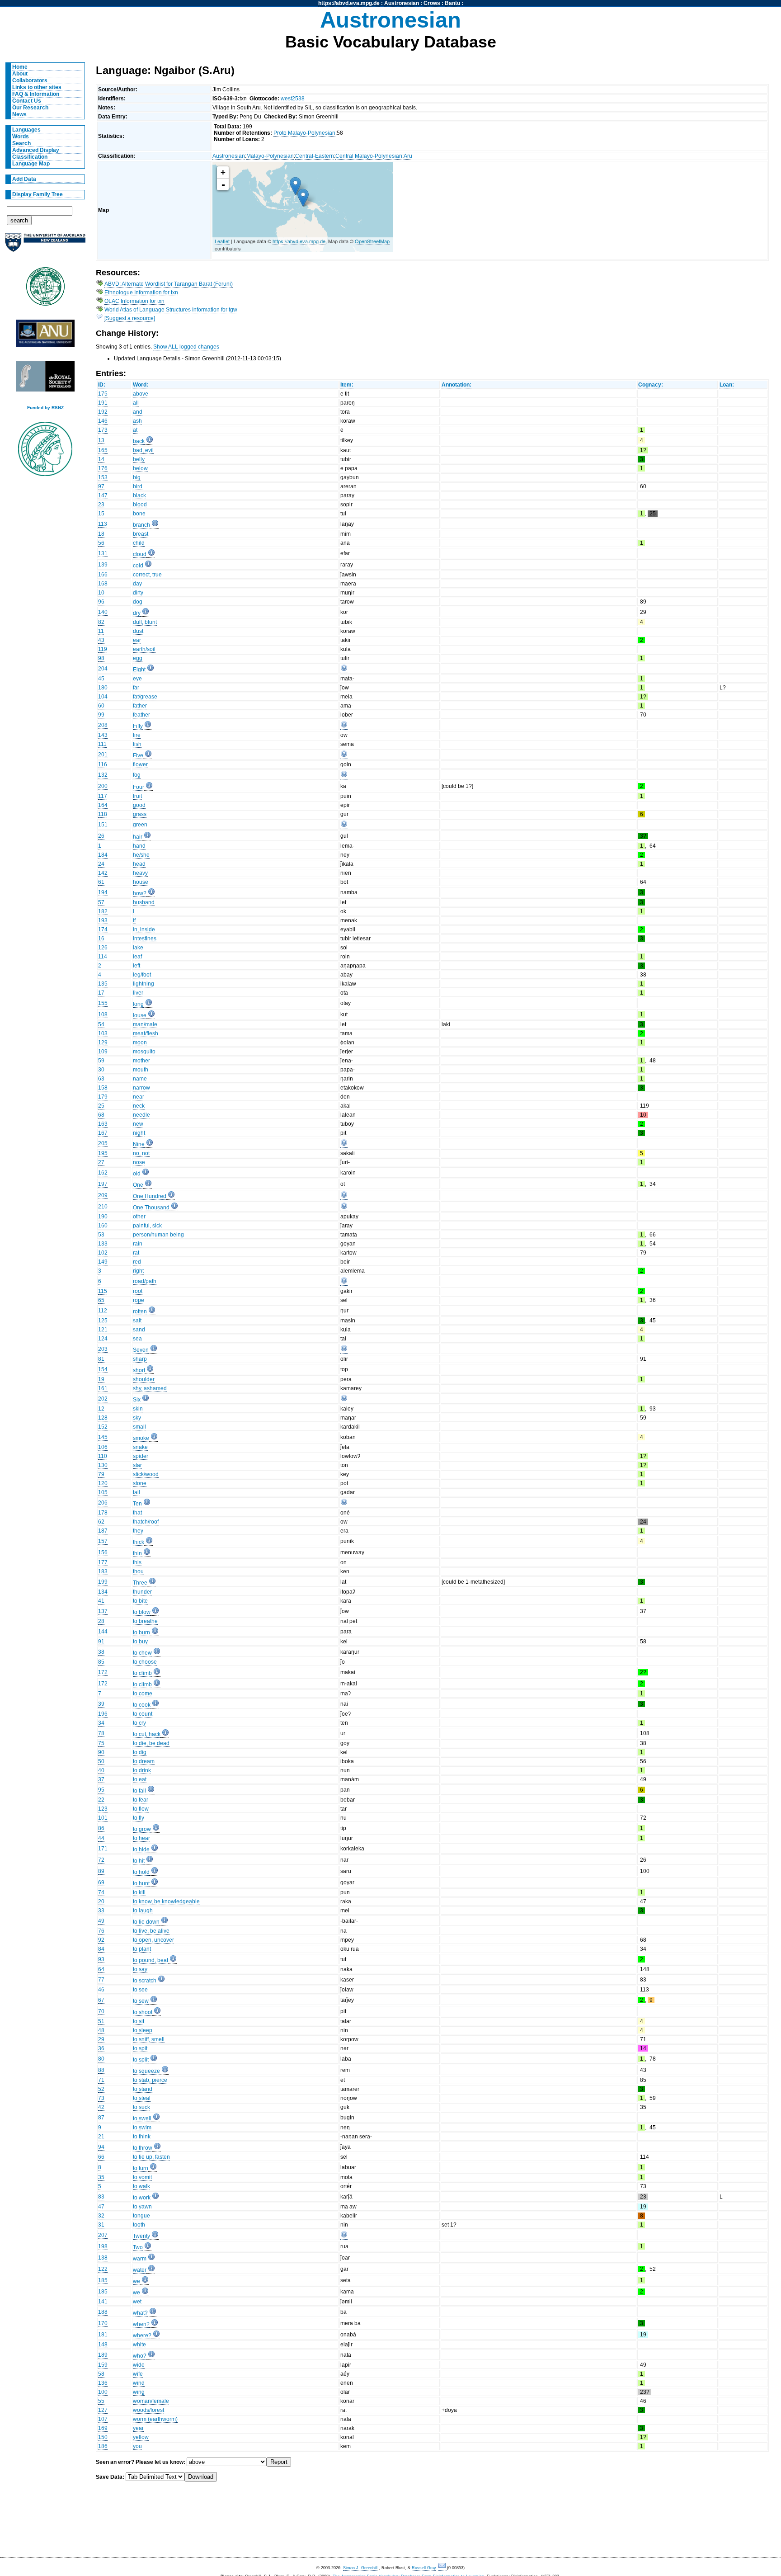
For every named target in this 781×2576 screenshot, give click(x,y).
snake (140, 1447)
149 (103, 1262)
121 (103, 1330)
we (136, 2281)
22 (101, 1800)
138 (103, 2258)
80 (101, 2059)
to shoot (143, 2012)
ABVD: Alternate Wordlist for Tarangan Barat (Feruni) (169, 284)
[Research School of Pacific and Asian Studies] (45, 336)
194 (103, 892)
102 (103, 1253)
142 (103, 873)
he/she (141, 855)
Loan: (727, 385)
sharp (140, 1359)
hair (138, 837)
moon (140, 1043)
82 (101, 622)
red (137, 1262)
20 (101, 1901)
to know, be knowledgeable (166, 1901)
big (137, 477)
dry (137, 613)
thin (137, 1553)
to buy (140, 1642)
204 (103, 669)
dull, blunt (145, 622)
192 (103, 412)
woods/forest (148, 2410)
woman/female (151, 2401)
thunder (142, 1592)
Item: (347, 385)
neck (139, 1106)
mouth (141, 1070)
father (140, 706)
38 (101, 1652)
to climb (142, 1673)
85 (101, 1662)
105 (103, 1492)
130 (103, 1465)
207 (103, 2235)
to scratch (145, 1981)
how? (140, 893)
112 (103, 1311)
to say (140, 1969)
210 (103, 1207)
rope (139, 1300)
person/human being (158, 1235)
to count (143, 1714)
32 (101, 2216)
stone (140, 1483)
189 (103, 2355)
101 (103, 1818)
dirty (138, 593)
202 (103, 1399)
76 (101, 1931)
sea (137, 1339)
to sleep (143, 2030)
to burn (141, 1632)
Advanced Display (36, 150)
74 (101, 1892)
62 (101, 1522)
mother (141, 1061)
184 (103, 855)
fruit (137, 796)
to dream (144, 1761)
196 (103, 1714)
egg (138, 658)
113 (103, 524)
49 (101, 1921)
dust (138, 631)
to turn (141, 2168)
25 (101, 1106)
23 (101, 505)
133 (103, 1244)
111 (102, 744)
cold (138, 566)
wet (137, 2302)
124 (103, 1339)
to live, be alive (151, 1931)
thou (138, 1571)
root (138, 1291)
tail (136, 1492)
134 (103, 1592)
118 (103, 814)
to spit (140, 2048)
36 (101, 2048)
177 (103, 1562)
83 (101, 2197)
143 (103, 735)
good (139, 805)
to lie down (146, 1922)
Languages (26, 130)
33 (101, 1911)
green (140, 825)
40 (101, 1770)
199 (103, 1582)
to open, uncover (153, 1940)
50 (101, 1761)
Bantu (452, 3)
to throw (143, 2148)
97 (101, 486)
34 (101, 1723)
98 (101, 658)
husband (144, 902)
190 (103, 1217)
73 (101, 2098)
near (139, 1097)
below (140, 468)
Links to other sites (37, 87)
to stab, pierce (150, 2080)
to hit (139, 1861)
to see (140, 1990)
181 (103, 2335)
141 (103, 2302)
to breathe (145, 1621)
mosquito (144, 1052)
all (136, 403)
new (138, 1124)
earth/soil (144, 649)
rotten (140, 1312)
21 (101, 2137)
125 (103, 1321)
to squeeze (146, 2071)
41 (101, 1601)
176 (103, 468)
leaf (137, 957)
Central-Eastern (315, 156)
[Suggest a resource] (130, 318)
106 (103, 1447)
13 (101, 440)
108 (103, 1014)
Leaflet (222, 241)
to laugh (143, 1911)
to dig (140, 1752)
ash (137, 421)
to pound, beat (151, 1960)
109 (103, 1052)
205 (103, 1143)
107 (103, 2419)
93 (101, 1959)
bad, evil (143, 450)
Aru (408, 156)
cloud (140, 554)
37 (101, 1779)
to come (143, 1694)
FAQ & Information (36, 94)
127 (103, 2410)
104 (103, 697)
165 (103, 450)
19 (101, 1379)
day (137, 584)
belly (139, 459)
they (138, 1531)
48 (101, 2030)
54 (101, 1024)
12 (101, 1409)
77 (101, 1980)
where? (142, 2335)
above (141, 394)
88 (101, 2070)
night (139, 1133)
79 (101, 1474)
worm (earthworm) (155, 2419)
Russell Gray (424, 2568)
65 (101, 1300)
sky (137, 1418)
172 (103, 1672)
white (139, 2345)
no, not (141, 1153)
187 (103, 1531)
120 (103, 1483)
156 (103, 1552)
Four (139, 787)
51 (101, 2021)
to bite (140, 1601)
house (141, 882)
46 (101, 1990)
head (139, 864)
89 (101, 1871)
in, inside (144, 929)
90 (101, 1752)
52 (101, 2089)
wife (138, 2374)
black (139, 495)
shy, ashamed (150, 1388)
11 (101, 631)
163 (103, 1124)
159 (103, 2365)
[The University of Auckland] (45, 246)
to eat (140, 1779)
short (139, 1370)
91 (101, 1642)
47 (101, 2207)
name (140, 1079)
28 (101, 1621)
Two (138, 2247)
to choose (145, 1662)
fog (137, 775)
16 (101, 939)
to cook (142, 1705)
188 (103, 2312)
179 (103, 1097)
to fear (141, 1800)
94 (101, 2147)
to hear (141, 1838)
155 (103, 1003)
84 (101, 1949)
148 (103, 2345)
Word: (141, 385)
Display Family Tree (38, 194)
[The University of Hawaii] (45, 289)
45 (101, 679)
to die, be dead (151, 1743)
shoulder (144, 1379)
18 (101, 534)
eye (137, 679)
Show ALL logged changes (186, 347)
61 (101, 882)
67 (101, 2000)
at (135, 430)
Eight (139, 670)
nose (139, 1162)
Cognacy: (651, 385)
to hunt (141, 1883)
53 (101, 1235)
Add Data (24, 179)
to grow (142, 1829)
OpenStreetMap (372, 241)
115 (103, 1291)
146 (103, 421)
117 (103, 796)
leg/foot (142, 975)
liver (138, 993)
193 (103, 920)
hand (139, 846)
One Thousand (151, 1208)
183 (103, 1571)
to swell (142, 2118)
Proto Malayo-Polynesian (304, 133)
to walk (141, 2186)
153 (103, 477)
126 (103, 948)
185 (103, 2280)
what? (140, 2313)
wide (139, 2365)
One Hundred (150, 1196)
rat (136, 1253)
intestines (145, 939)
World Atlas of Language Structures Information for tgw (171, 310)
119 (103, 649)
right (138, 1271)
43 (101, 640)
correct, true (147, 575)
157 (103, 1541)
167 (103, 1133)
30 (101, 1070)
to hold (141, 1872)
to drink (142, 1770)
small (139, 1427)
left (136, 966)
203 (103, 1349)
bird (138, 486)
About (20, 74)
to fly (139, 1818)
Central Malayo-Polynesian (369, 156)
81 (101, 1359)
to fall (139, 1791)
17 (101, 993)
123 (103, 1809)
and (138, 412)
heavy (140, 873)
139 (103, 565)
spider (141, 1456)
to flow (141, 1809)
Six (137, 1400)
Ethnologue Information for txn (141, 293)
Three (140, 1583)
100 (103, 2392)
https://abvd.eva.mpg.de (349, 3)
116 (103, 764)
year (138, 2428)
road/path (145, 1281)
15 (101, 514)
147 (103, 495)
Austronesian (402, 3)
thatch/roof (146, 1522)
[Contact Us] (443, 2568)
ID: (102, 385)
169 (103, 2428)
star (137, 1465)
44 (101, 1838)
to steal (142, 2098)
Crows (432, 3)
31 (101, 2225)
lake (138, 948)
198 (103, 2246)
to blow (142, 1612)
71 (101, 2080)
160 (103, 1226)
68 (101, 1115)
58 (101, 2374)
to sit (139, 2021)
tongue (141, 2216)
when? (141, 2324)
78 (101, 1733)
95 (101, 1790)
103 (103, 1033)
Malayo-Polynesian (270, 156)
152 (103, 1427)
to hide (141, 1849)
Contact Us (27, 101)
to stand (143, 2089)
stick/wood (146, 1474)
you (137, 2446)
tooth (139, 2225)
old (137, 1174)
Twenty (141, 2236)
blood (140, 505)
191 (103, 403)
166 (103, 575)
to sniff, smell (149, 2039)
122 (103, 2269)
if (134, 920)
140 (103, 612)
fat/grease (145, 697)
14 (101, 459)
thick (139, 1542)
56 (101, 543)
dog (138, 602)
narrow (141, 1088)
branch (141, 525)
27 (101, 1162)
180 (103, 688)
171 (103, 1849)
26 (101, 836)
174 (103, 929)
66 (101, 2157)
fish (137, 744)
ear (137, 640)
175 (103, 394)
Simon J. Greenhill (360, 2568)
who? (140, 2356)
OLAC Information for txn (134, 301)
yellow (141, 2437)
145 (103, 1437)
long (138, 1004)
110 (103, 1456)
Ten (137, 1504)
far (136, 688)
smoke (141, 1438)
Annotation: (456, 385)
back (139, 441)
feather (141, 715)
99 (101, 715)
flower (140, 764)
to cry (139, 1723)
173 (103, 430)
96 (101, 602)
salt (137, 1321)
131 (103, 553)
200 (103, 786)
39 (101, 1704)
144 (103, 1632)
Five (138, 755)
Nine (139, 1144)
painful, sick (147, 1226)
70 (101, 2011)
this (137, 1562)
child (139, 543)
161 (103, 1388)
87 (101, 2118)
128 (103, 1418)
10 (101, 593)
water (140, 2270)
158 (103, 1088)
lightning (143, 984)
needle (141, 1115)
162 (103, 1173)
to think (142, 2137)
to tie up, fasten (151, 2157)
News (19, 114)
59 (101, 1061)
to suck (141, 2107)
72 (101, 1860)
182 (103, 911)
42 (101, 2107)
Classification (30, 157)
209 (103, 1195)
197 (103, 1184)
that (137, 1513)
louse (140, 1015)
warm (140, 2259)
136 (103, 2383)
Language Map (31, 164)
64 (101, 1969)
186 (103, 2446)
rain (138, 1244)
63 (101, 1079)
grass (140, 814)
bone (139, 514)
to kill (139, 1892)
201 (103, 755)
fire (137, 735)
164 (103, 805)
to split (141, 2060)
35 (101, 2177)
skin (138, 1409)
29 (101, 2039)
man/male (145, 1024)
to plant (142, 1949)
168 (103, 584)
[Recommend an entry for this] (344, 670)
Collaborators (30, 80)
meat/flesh (146, 1033)
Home (20, 67)
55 (101, 2401)
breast (141, 534)
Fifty (138, 726)
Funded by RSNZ (45, 408)
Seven (141, 1350)
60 (101, 706)
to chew (142, 1653)
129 (103, 1043)
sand (139, 1330)
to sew (141, 2001)
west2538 (293, 99)
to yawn (142, 2207)
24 (101, 864)
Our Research (30, 108)
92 (101, 1940)
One (138, 1185)
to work (142, 2198)
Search (21, 143)
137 (103, 1611)
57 (101, 902)
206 (103, 1503)
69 (101, 1882)
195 (103, 1153)
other (139, 1217)
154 (103, 1369)
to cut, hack (147, 1734)
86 (101, 1828)
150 (103, 2437)
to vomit (142, 2177)
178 (103, 1513)
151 (103, 825)
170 (103, 2323)
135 (103, 984)
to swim (142, 2128)
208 (103, 725)
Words (21, 137)
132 (103, 775)
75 (101, 1743)
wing (139, 2392)
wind (139, 2383)
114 (103, 957)
